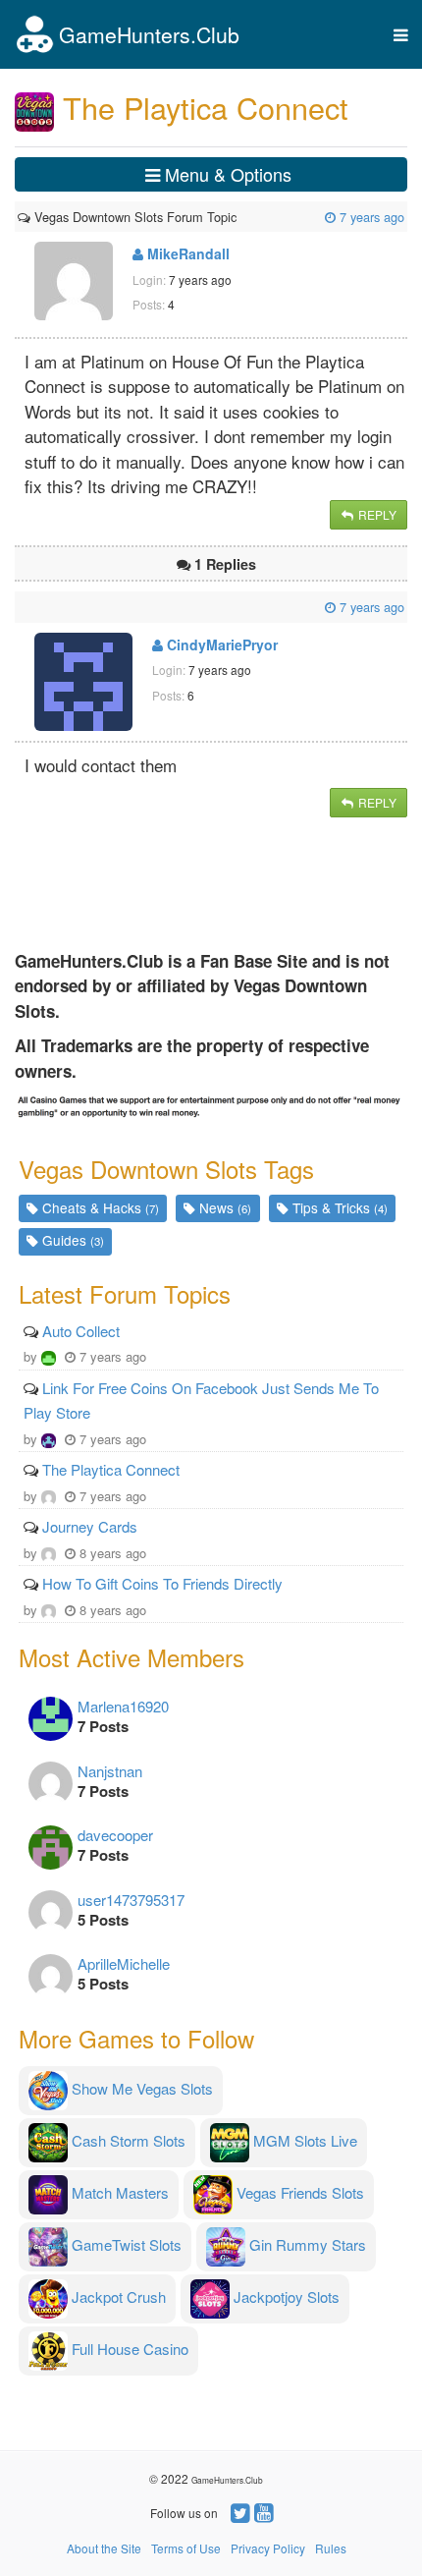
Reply (376, 514)
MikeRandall (186, 253)
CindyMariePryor (220, 644)
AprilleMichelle (124, 1963)
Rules (331, 2548)
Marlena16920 (123, 1706)
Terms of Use (186, 2548)
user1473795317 (131, 1900)
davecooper (115, 1835)
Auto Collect (81, 1331)
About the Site (104, 2548)
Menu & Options (226, 174)
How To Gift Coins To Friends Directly (162, 1583)
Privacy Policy (268, 2548)
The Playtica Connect (111, 1469)
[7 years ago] (238, 217)
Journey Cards (90, 1526)
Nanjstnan (110, 1771)
